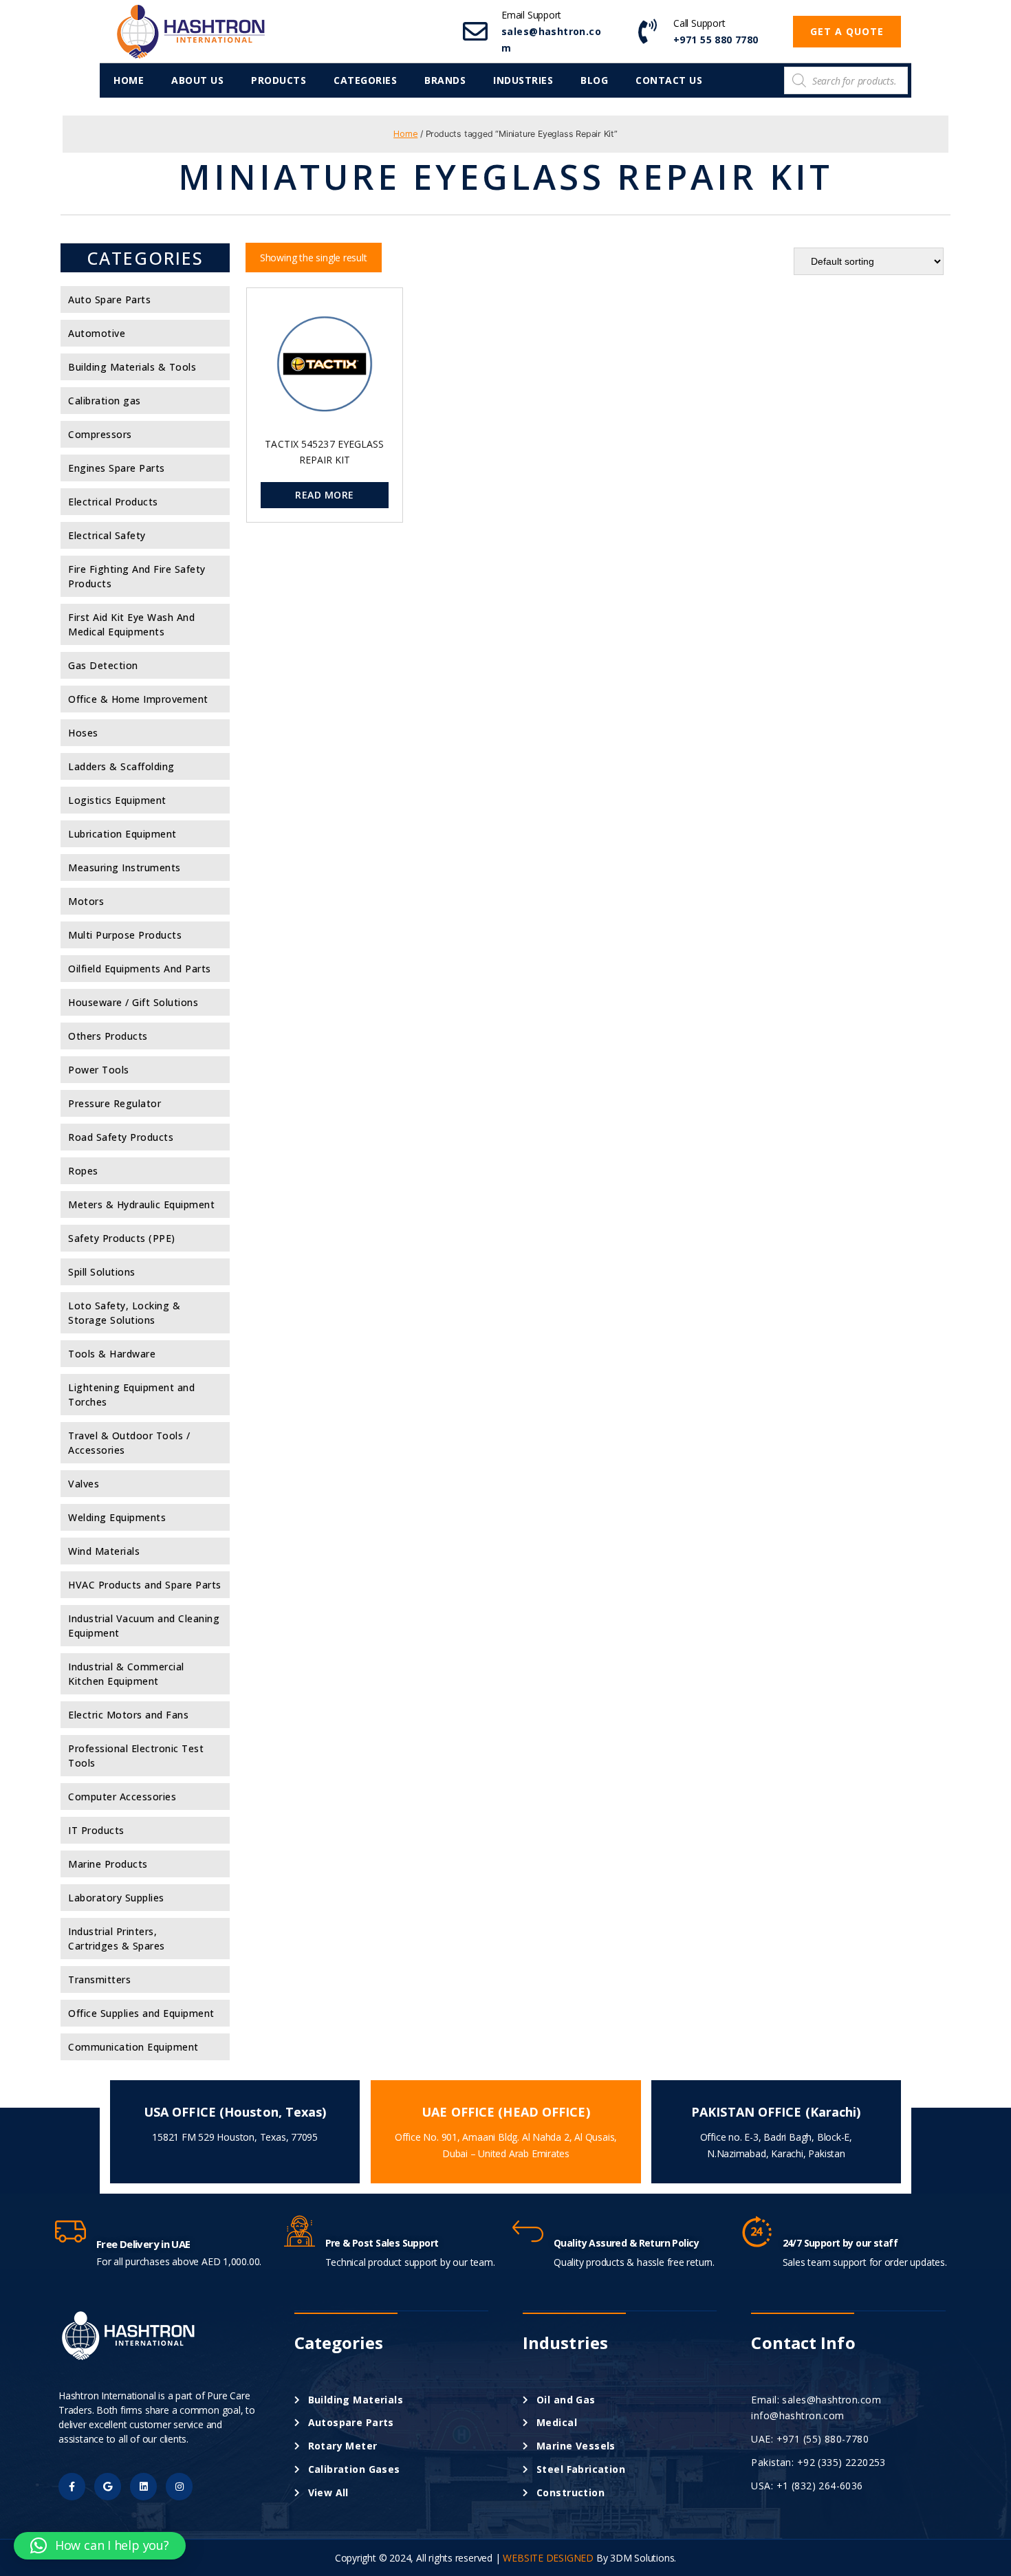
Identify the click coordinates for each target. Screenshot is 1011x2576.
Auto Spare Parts (109, 299)
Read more (324, 495)
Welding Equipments (117, 1517)
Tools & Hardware (112, 1354)
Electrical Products (113, 502)
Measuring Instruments (124, 867)
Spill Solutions (102, 1272)
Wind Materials (104, 1551)
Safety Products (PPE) (122, 1238)
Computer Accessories (122, 1797)
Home (129, 80)
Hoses (83, 733)
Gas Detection (103, 665)
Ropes (83, 1171)
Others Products (108, 1036)
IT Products (96, 1830)
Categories (365, 80)
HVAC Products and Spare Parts (145, 1585)
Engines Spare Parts (117, 468)
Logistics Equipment (117, 800)
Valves (84, 1484)
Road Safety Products (121, 1137)
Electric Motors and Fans (128, 1715)
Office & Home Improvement (138, 699)
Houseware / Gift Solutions (133, 1002)
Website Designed (548, 2558)
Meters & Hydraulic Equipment (141, 1204)
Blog (594, 80)
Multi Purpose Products (125, 935)
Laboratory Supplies (116, 1898)
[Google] (108, 2486)
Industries (523, 80)
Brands (445, 80)
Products (279, 80)
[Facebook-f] (72, 2486)
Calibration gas (105, 401)
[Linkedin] (143, 2486)
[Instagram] (179, 2486)
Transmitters (99, 1979)
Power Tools (99, 1070)
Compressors (100, 434)
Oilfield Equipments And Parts (140, 969)
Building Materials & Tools (132, 367)
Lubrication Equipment (122, 834)
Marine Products (108, 1864)
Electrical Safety (107, 535)
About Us (197, 80)
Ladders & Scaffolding (121, 766)
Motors (86, 901)
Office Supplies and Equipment (141, 2013)
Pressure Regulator (115, 1103)
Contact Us (669, 80)
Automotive (97, 333)
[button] (847, 32)
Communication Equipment (133, 2047)
